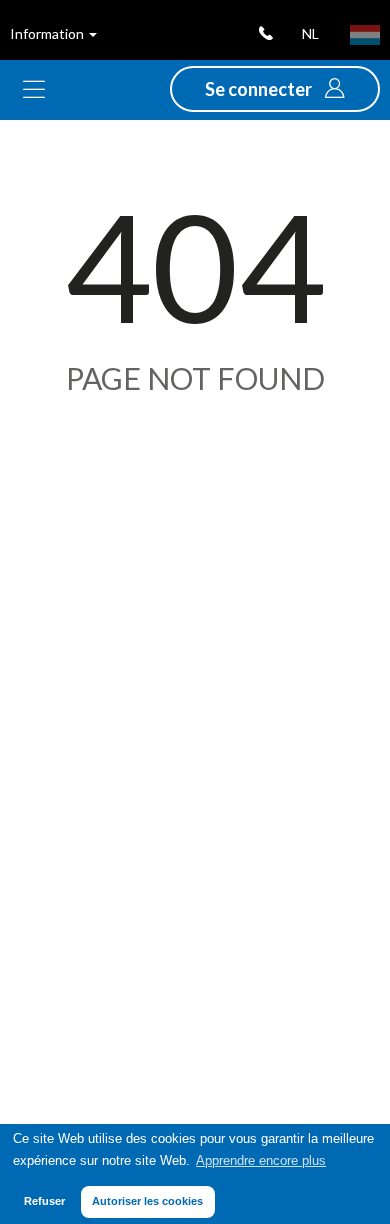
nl (310, 33)
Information (48, 33)
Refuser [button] (44, 1201)
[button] (275, 89)
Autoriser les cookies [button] (147, 1201)
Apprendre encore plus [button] (261, 1161)
